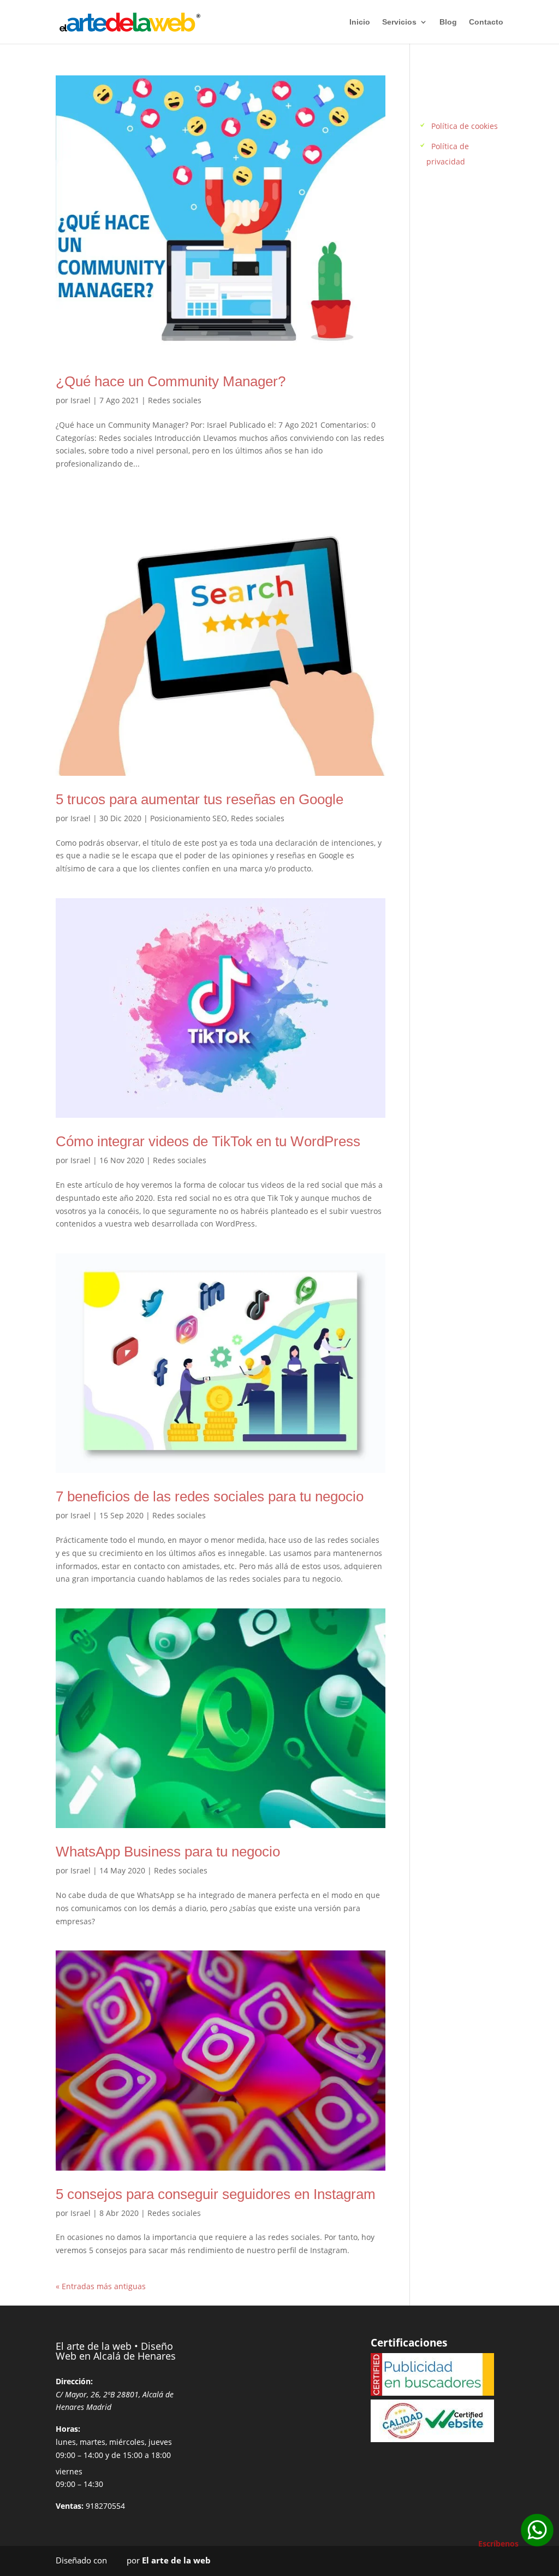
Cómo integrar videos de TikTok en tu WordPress (208, 1141)
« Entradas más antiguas (101, 2286)
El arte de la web (176, 2560)
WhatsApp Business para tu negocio (168, 1852)
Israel (81, 400)
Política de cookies (465, 126)
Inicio (360, 22)
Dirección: (74, 2381)
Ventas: (70, 2506)
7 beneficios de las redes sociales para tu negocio (210, 1496)
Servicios (399, 22)
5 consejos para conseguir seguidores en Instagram (216, 2194)
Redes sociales (175, 400)
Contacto (486, 22)
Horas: (68, 2429)
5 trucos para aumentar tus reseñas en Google (200, 799)
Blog (448, 22)
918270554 (105, 2506)
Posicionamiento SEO (189, 818)
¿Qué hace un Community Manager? (171, 381)
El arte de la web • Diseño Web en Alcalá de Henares (116, 2351)
